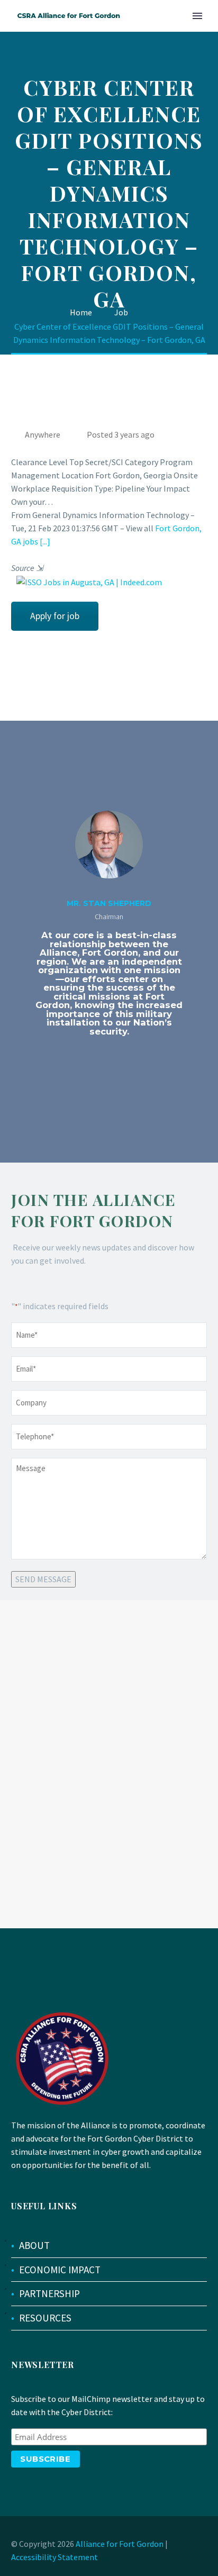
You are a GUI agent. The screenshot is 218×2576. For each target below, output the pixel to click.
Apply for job (55, 616)
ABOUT (34, 2245)
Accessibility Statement (54, 2557)
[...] (45, 541)
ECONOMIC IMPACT (60, 2270)
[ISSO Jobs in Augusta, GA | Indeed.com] (87, 582)
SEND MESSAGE (43, 1579)
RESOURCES (45, 2318)
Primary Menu (197, 16)
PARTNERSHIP (49, 2293)
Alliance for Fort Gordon (120, 2544)
